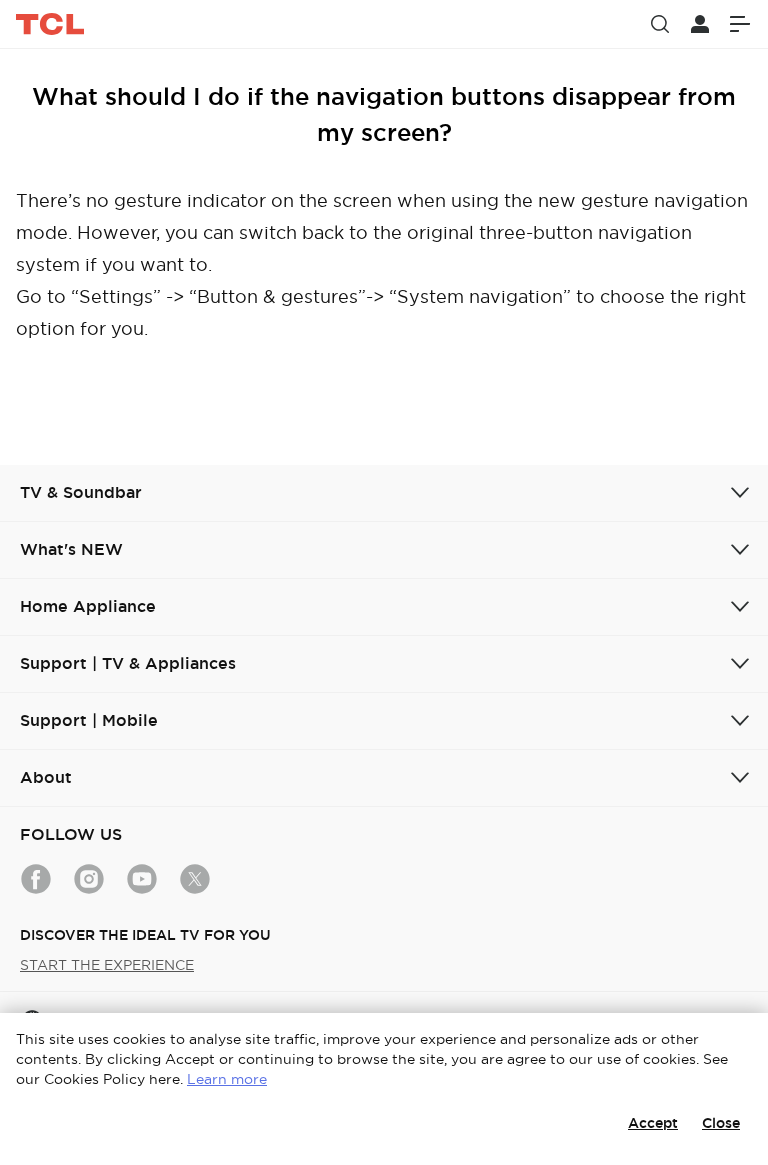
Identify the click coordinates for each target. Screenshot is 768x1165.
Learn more (227, 1079)
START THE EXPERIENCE (107, 965)
